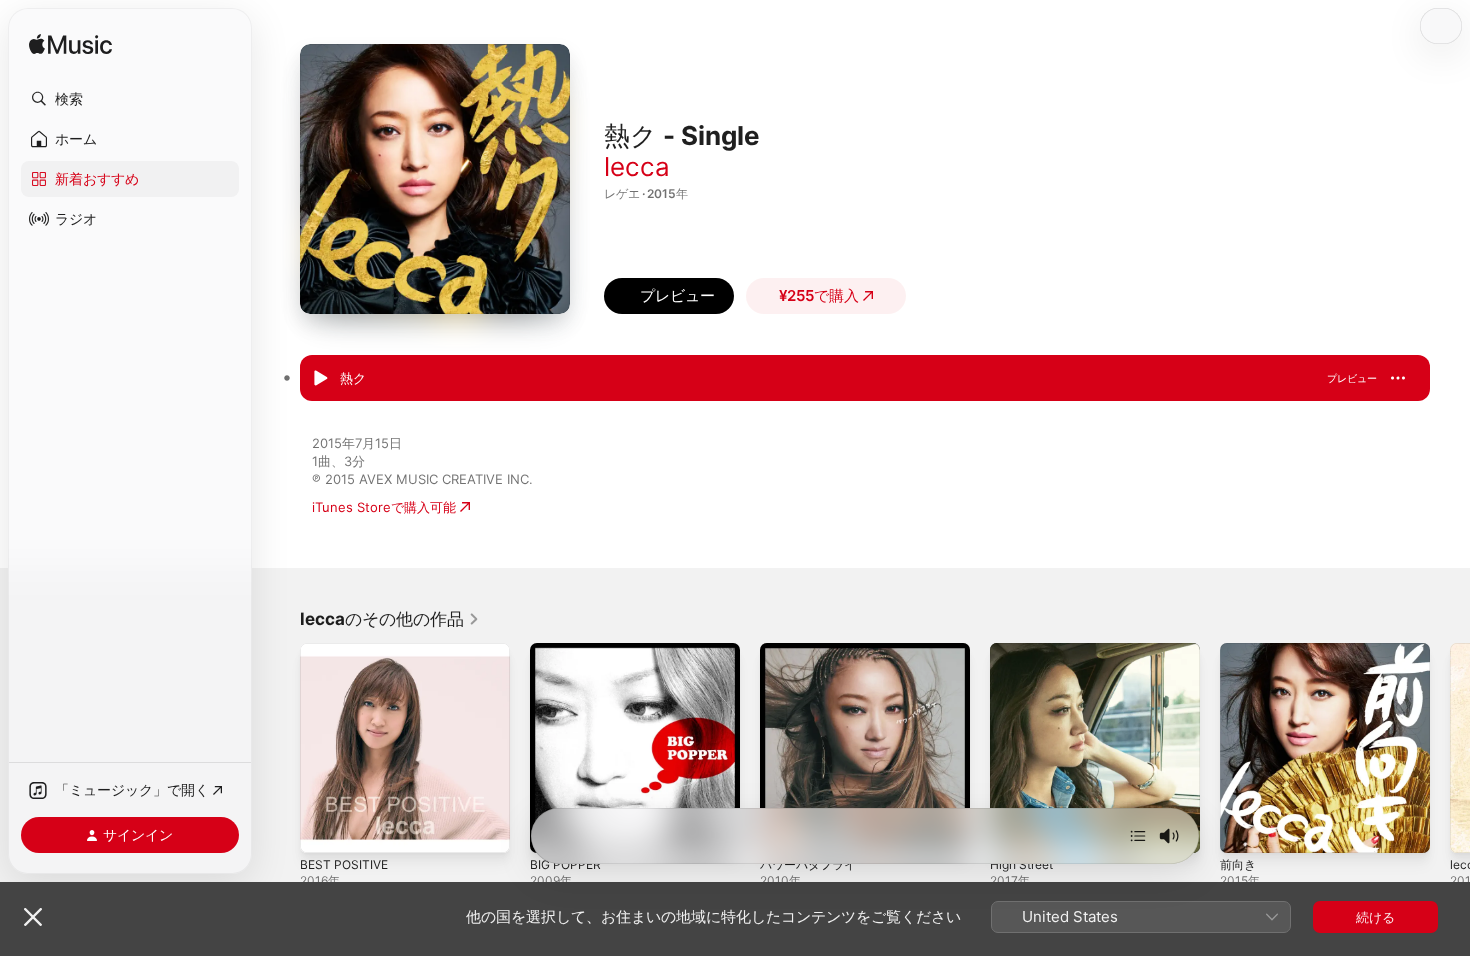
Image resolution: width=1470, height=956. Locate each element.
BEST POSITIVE (346, 651)
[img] (70, 45)
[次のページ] (1450, 748)
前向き (1239, 651)
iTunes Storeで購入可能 (384, 507)
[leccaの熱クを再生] (320, 379)
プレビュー (1352, 378)
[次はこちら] (1138, 836)
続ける (1375, 917)
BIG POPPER (567, 651)
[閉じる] (33, 917)
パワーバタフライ (812, 651)
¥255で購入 (819, 295)
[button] (130, 99)
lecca (637, 166)
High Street (1026, 651)
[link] (390, 619)
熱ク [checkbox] (353, 378)
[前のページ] (280, 748)
